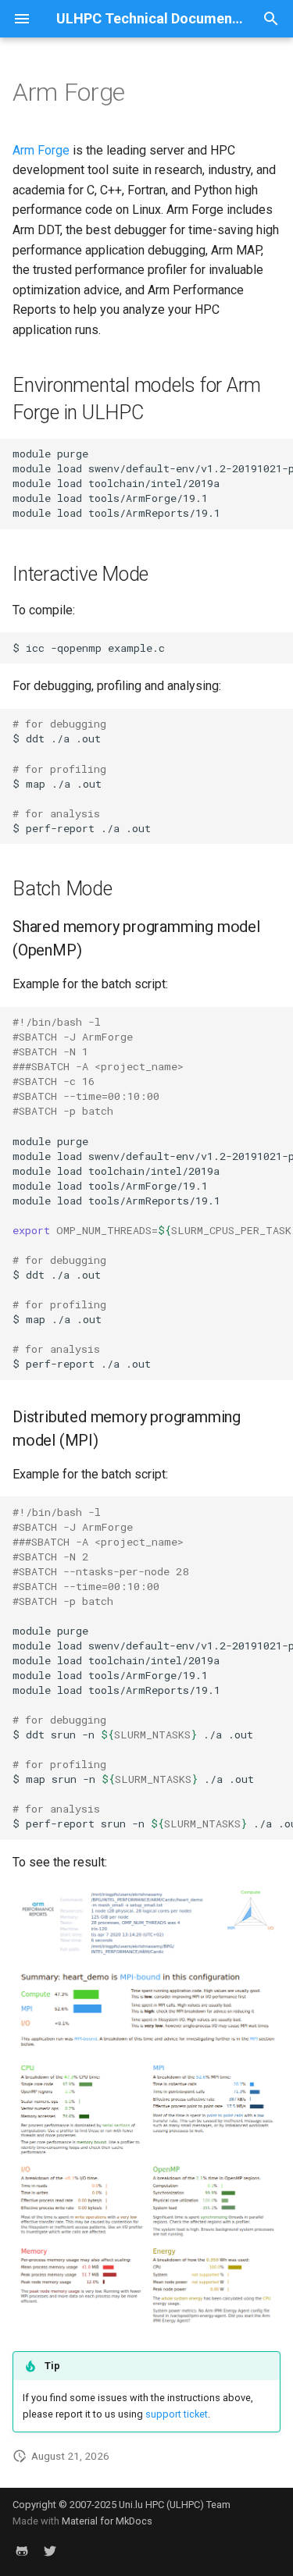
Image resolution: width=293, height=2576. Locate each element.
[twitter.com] (50, 2551)
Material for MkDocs (107, 2521)
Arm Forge (41, 150)
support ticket (177, 2414)
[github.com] (22, 2551)
